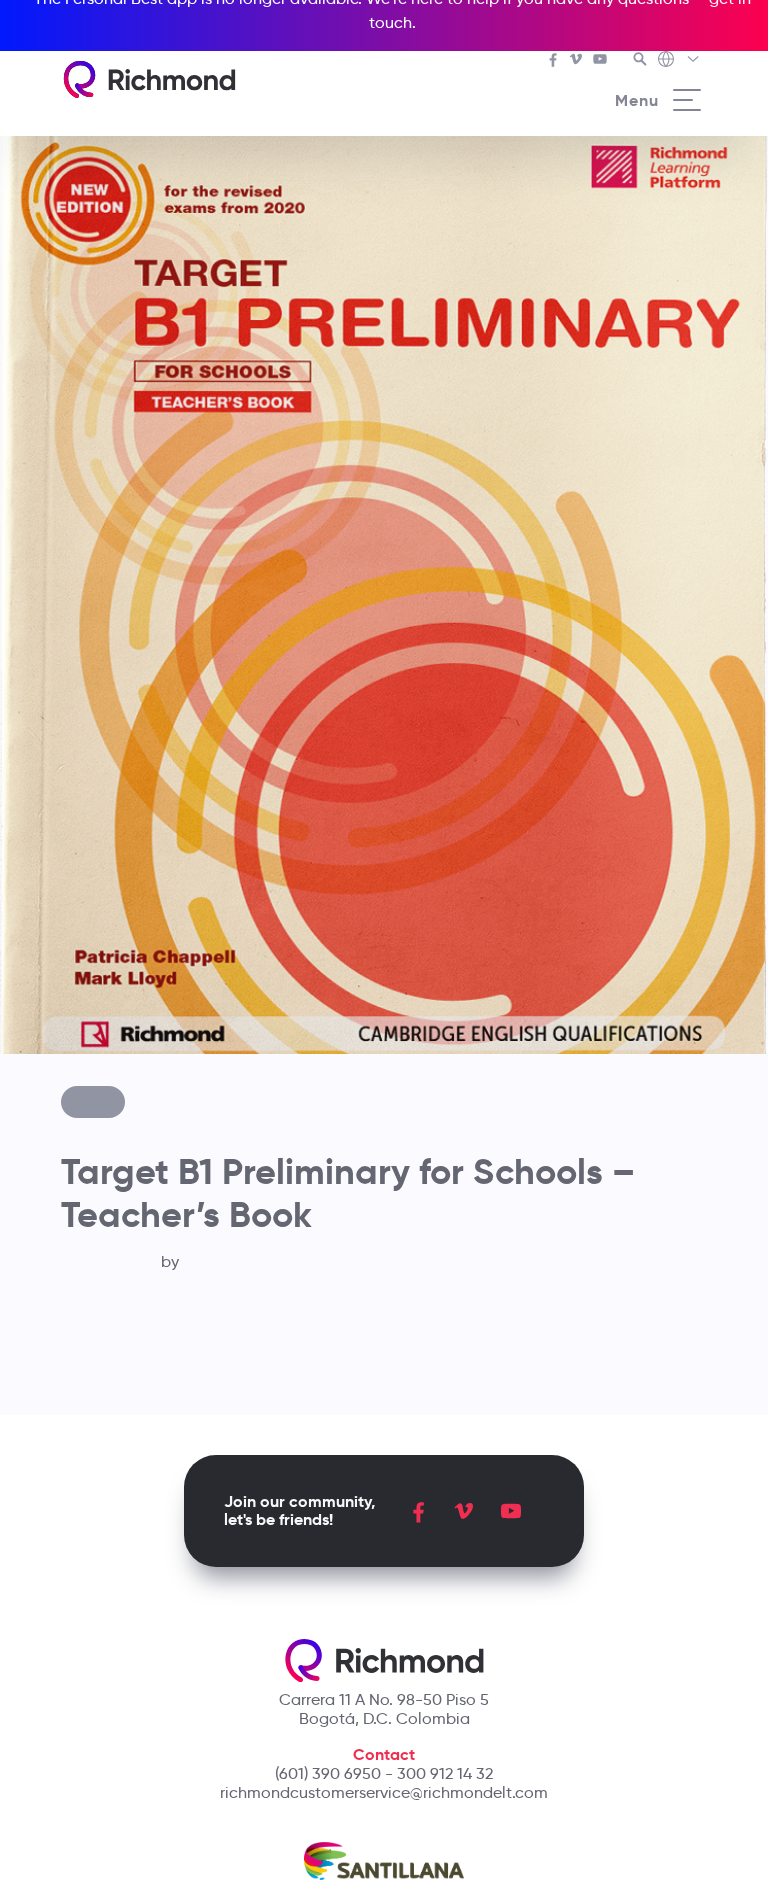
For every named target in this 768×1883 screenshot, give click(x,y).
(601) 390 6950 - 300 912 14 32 (384, 1773)
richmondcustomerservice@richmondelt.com (384, 1792)
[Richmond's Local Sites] (679, 61)
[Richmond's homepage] (149, 79)
